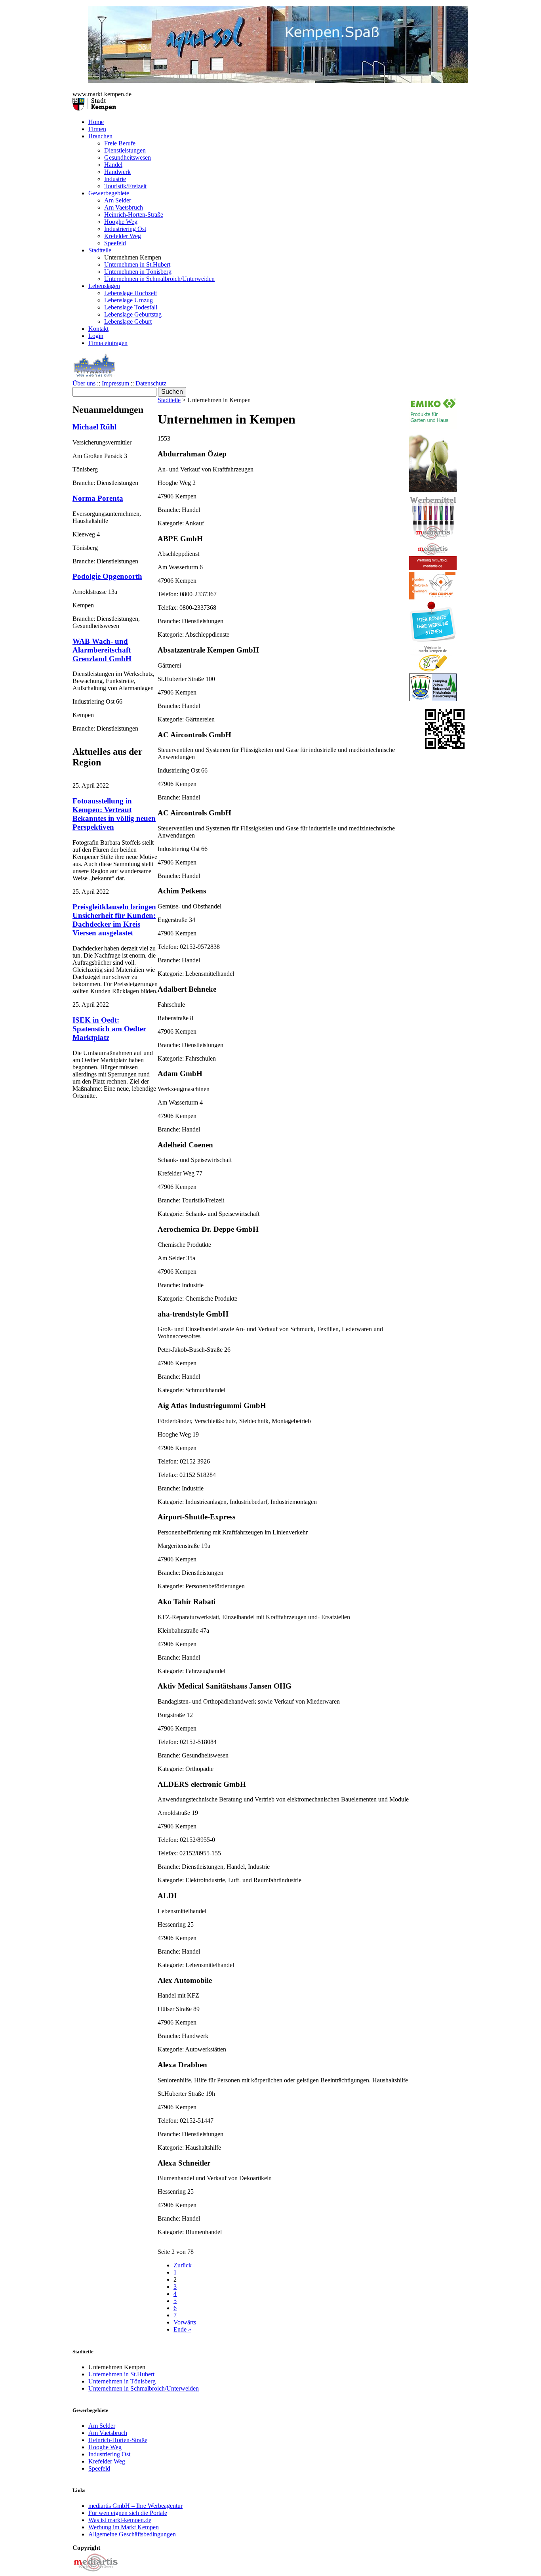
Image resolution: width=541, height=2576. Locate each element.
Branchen (100, 136)
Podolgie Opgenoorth (107, 576)
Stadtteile (100, 250)
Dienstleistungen (125, 150)
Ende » (182, 2329)
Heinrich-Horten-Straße (134, 215)
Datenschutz (151, 383)
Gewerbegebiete (109, 193)
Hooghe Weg (121, 222)
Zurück (183, 2265)
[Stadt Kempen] (94, 108)
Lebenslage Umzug (129, 300)
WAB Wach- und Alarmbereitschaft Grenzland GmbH (102, 650)
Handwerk (117, 172)
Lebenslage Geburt (128, 322)
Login (96, 336)
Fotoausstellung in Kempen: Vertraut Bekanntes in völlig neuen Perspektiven (114, 814)
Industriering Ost (125, 229)
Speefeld (115, 243)
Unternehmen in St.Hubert (137, 264)
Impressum (115, 383)
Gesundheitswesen (128, 157)
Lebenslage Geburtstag (133, 314)
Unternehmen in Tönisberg (138, 272)
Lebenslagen (104, 286)
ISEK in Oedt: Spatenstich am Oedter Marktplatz (109, 1029)
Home (96, 122)
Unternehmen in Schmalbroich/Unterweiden (159, 279)
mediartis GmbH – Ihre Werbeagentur (135, 2506)
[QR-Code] (445, 747)
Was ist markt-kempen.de (120, 2520)
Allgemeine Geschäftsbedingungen (132, 2534)
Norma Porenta (98, 498)
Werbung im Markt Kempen (124, 2527)
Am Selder (118, 200)
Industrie (115, 179)
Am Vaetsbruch (124, 207)
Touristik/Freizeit (125, 186)
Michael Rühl (94, 427)
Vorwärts (185, 2322)
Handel (113, 165)
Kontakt (98, 329)
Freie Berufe (120, 143)
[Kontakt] (96, 2572)
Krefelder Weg (123, 236)
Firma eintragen (108, 343)
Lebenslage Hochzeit (130, 293)
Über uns (84, 383)
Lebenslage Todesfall (131, 307)
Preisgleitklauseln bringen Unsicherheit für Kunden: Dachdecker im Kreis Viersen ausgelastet (114, 920)
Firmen (97, 129)
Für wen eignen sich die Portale (128, 2513)
